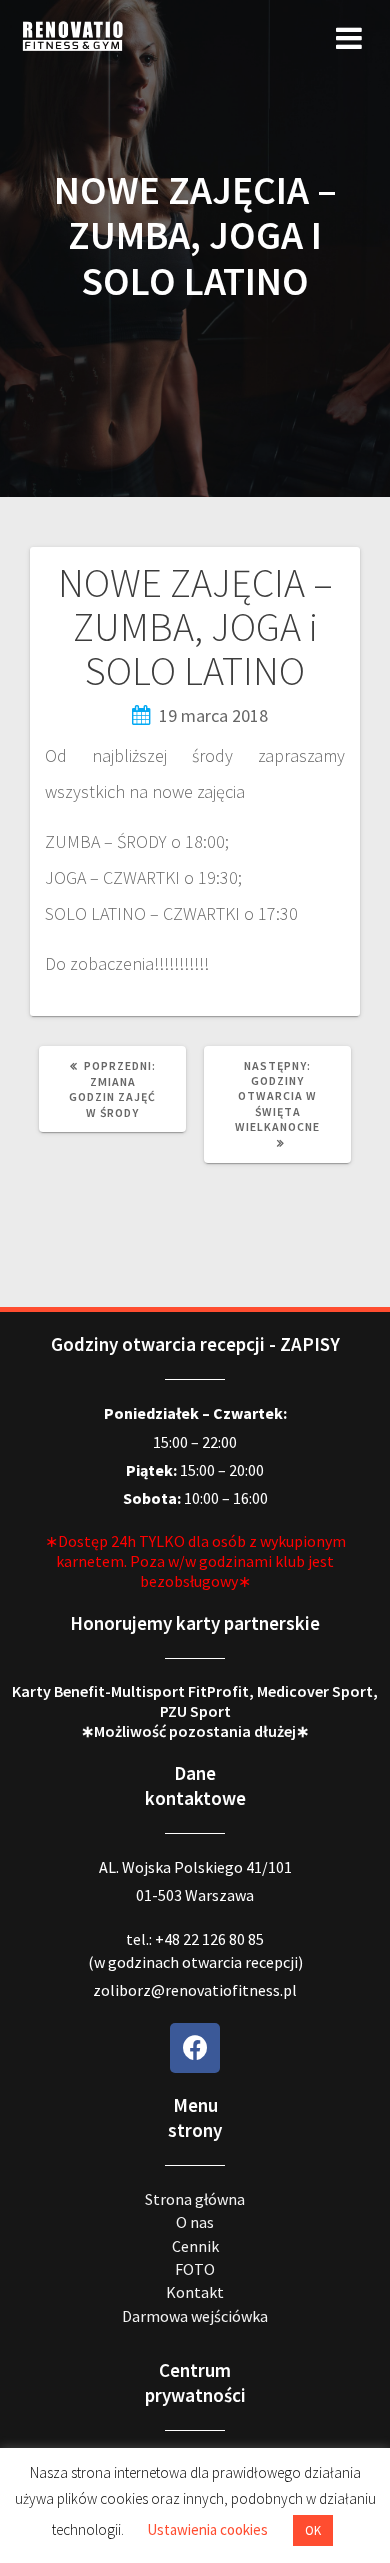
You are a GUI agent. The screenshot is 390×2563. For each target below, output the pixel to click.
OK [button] (313, 2530)
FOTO (195, 2269)
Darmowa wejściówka (195, 2316)
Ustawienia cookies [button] (207, 2529)
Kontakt (195, 2292)
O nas (195, 2222)
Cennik (195, 2246)
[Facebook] (195, 2048)
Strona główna (195, 2199)
